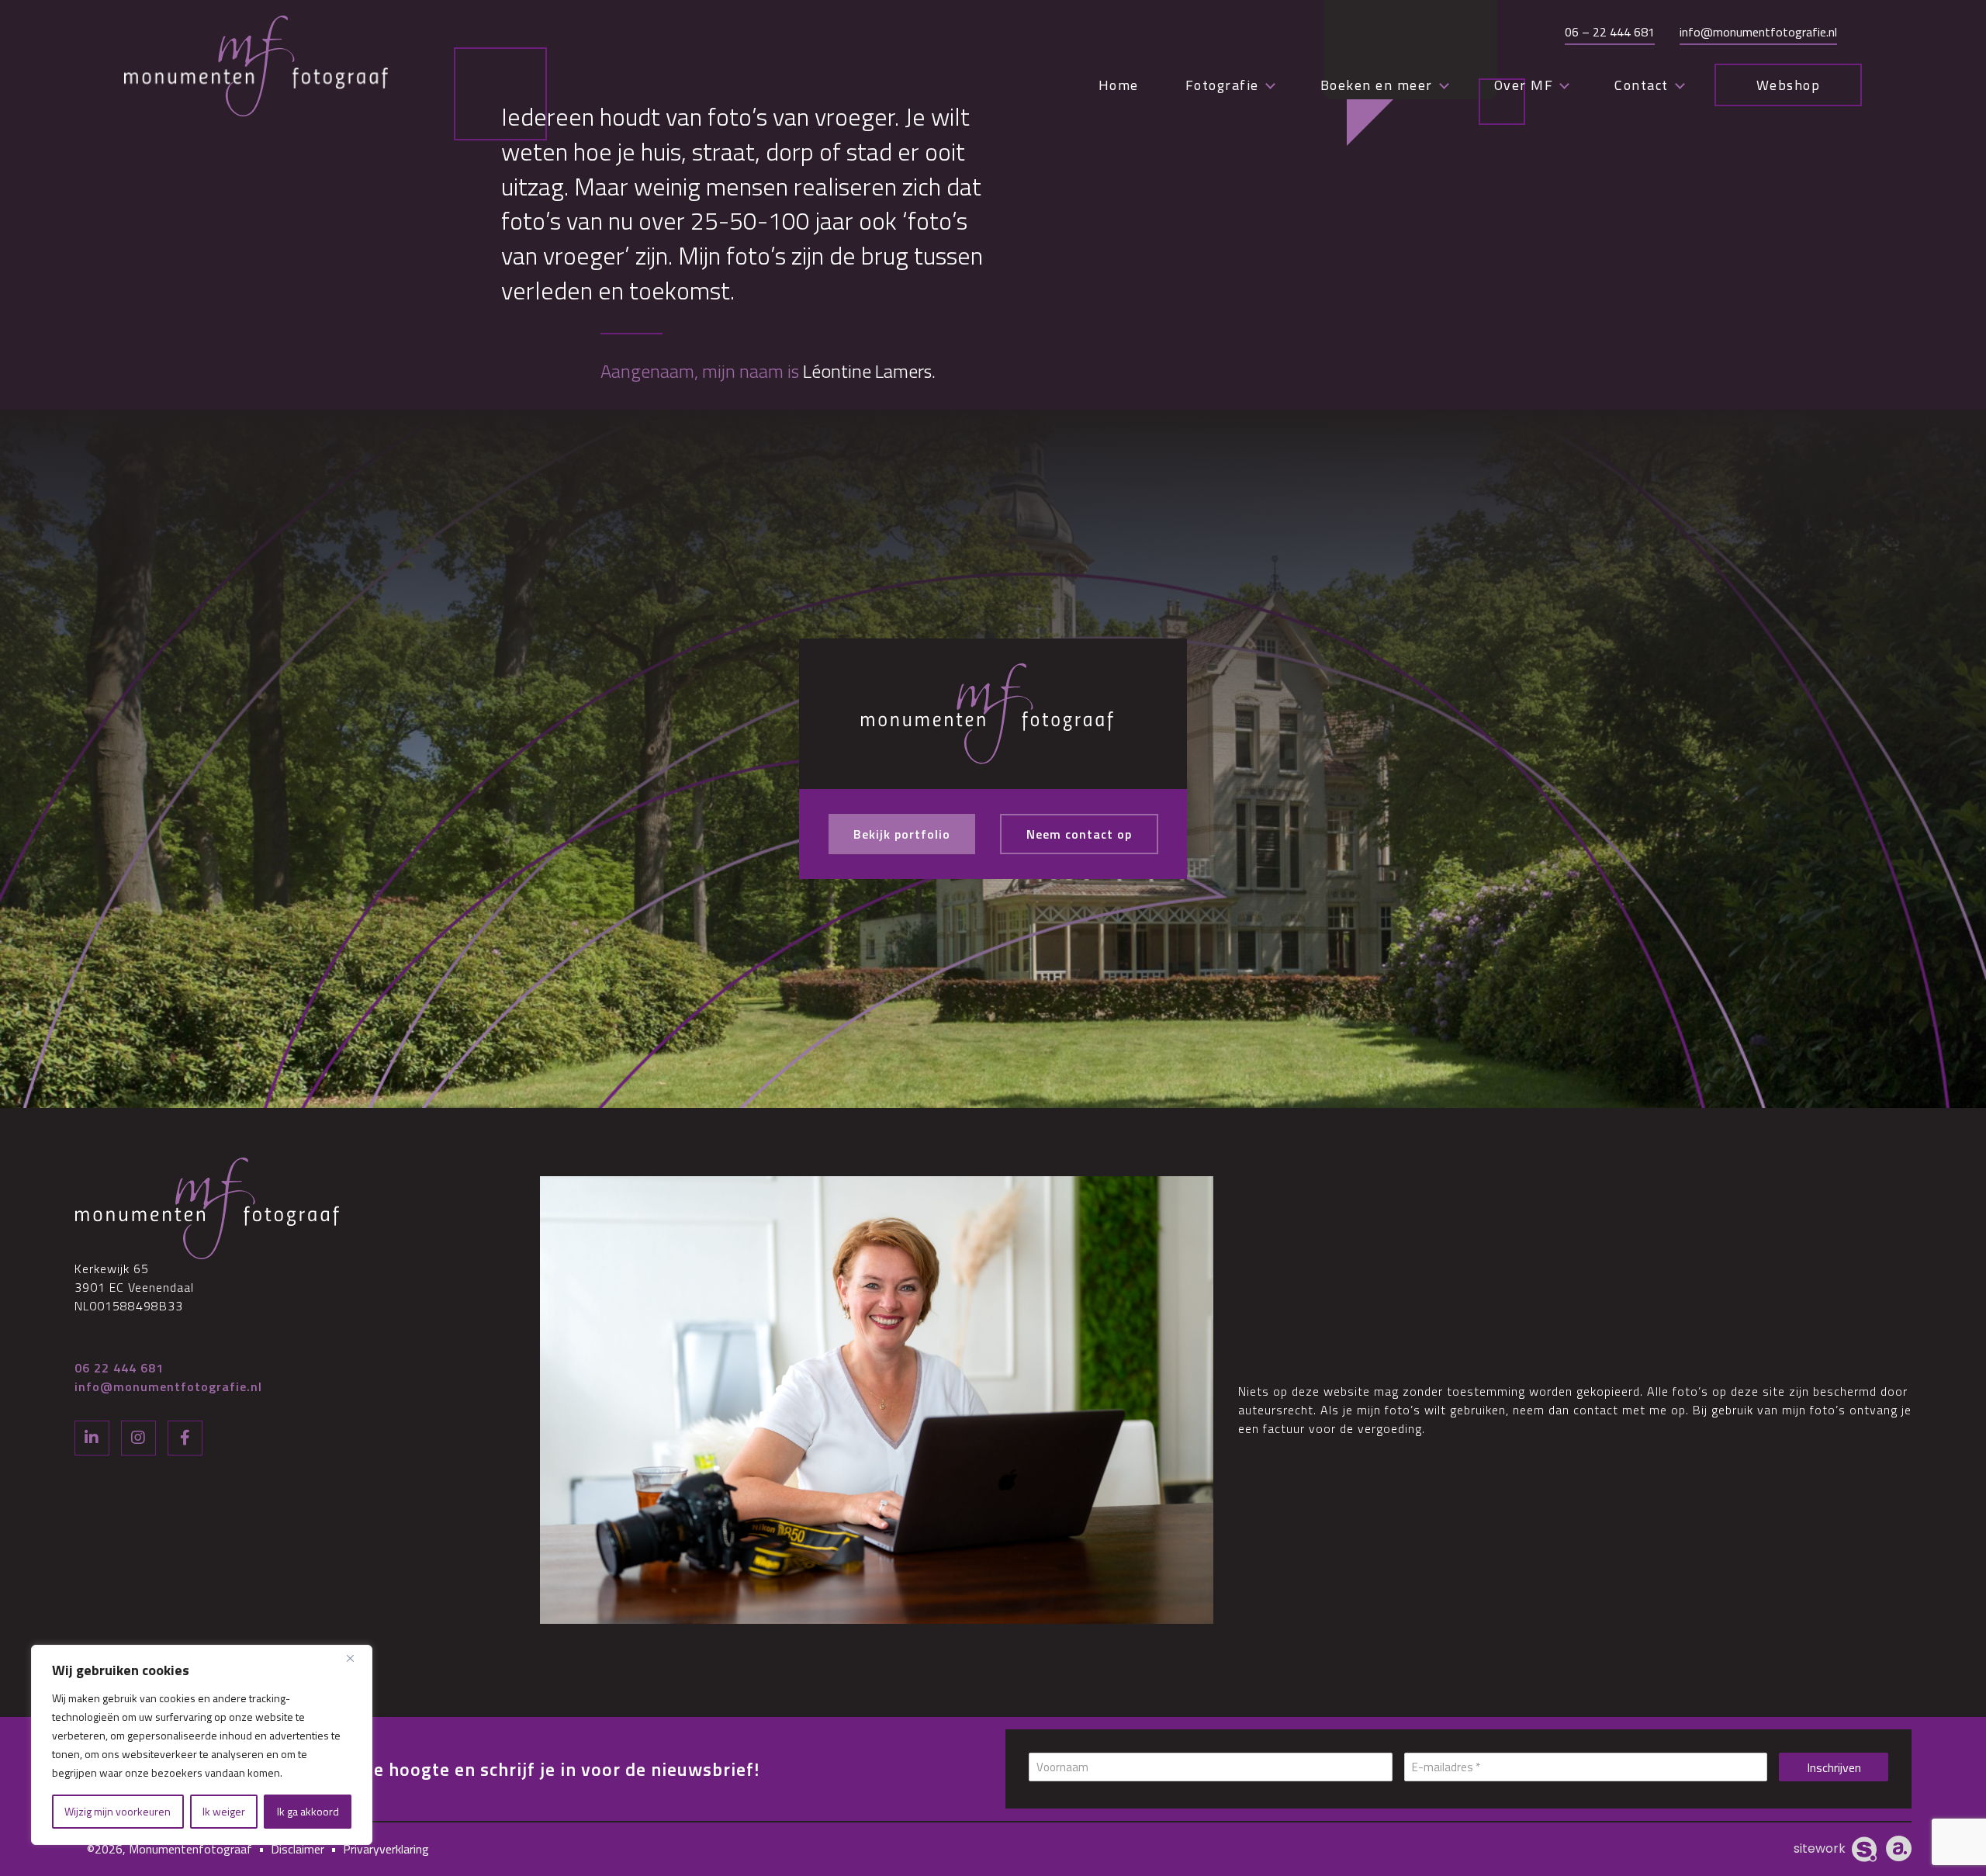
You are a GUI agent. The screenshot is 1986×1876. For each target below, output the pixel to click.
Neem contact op (1079, 834)
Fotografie (1222, 85)
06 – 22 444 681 (1610, 32)
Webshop (1789, 85)
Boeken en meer (1377, 85)
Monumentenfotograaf (190, 1849)
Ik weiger (224, 1811)
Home (1119, 85)
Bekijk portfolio (902, 834)
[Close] (356, 1658)
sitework (1820, 1848)
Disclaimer (298, 1849)
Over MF (1524, 85)
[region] (202, 1745)
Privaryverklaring (386, 1849)
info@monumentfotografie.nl (1758, 32)
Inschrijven (1834, 1767)
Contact (1642, 85)
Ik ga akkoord (308, 1811)
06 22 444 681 (119, 1368)
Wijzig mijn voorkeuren (118, 1811)
